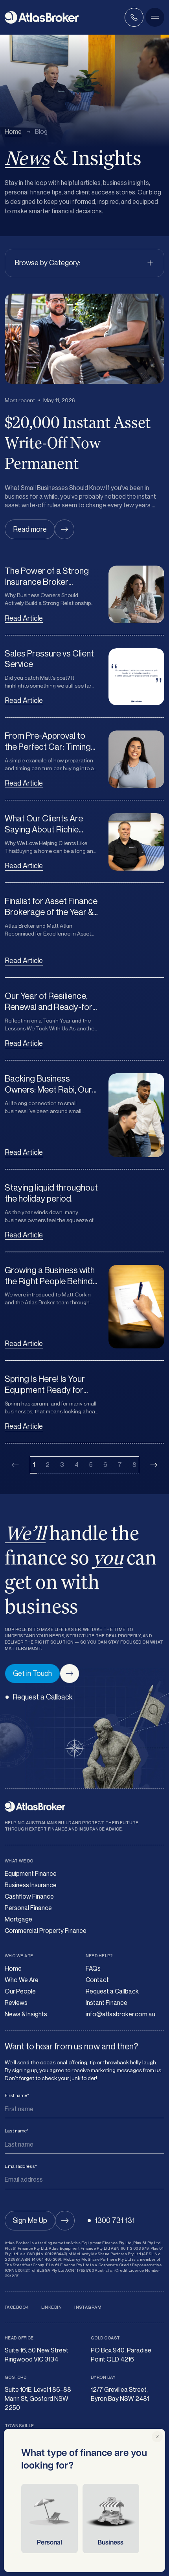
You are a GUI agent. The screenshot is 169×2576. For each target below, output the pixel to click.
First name (17, 2095)
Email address (21, 2166)
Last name (17, 2131)
